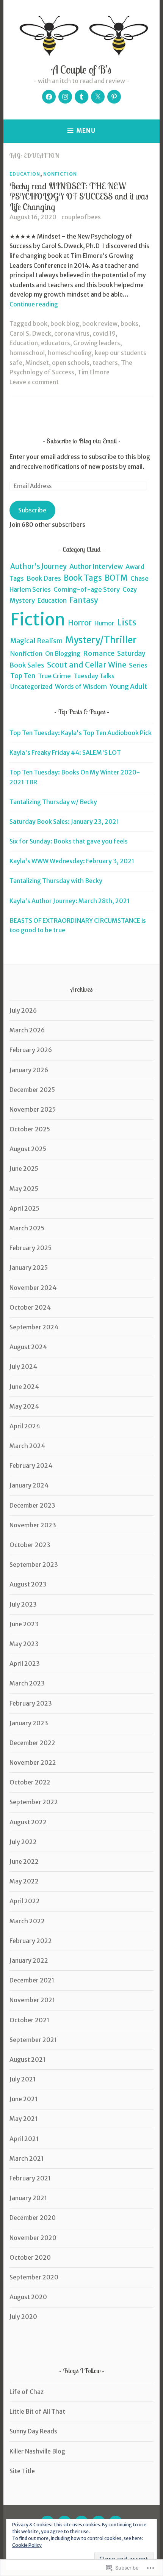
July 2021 (23, 2079)
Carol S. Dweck (30, 333)
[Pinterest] (114, 97)
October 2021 (29, 2020)
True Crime (54, 676)
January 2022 (29, 1960)
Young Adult (129, 686)
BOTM (116, 578)
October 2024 (30, 1307)
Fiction (38, 620)
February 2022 (31, 1941)
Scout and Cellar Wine (87, 665)
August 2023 (28, 1584)
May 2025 (24, 1189)
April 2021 (24, 2139)
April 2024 (25, 1426)
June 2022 (24, 1861)
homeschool (27, 353)
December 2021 (32, 1980)
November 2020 (33, 2238)
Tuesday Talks (94, 676)
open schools (71, 363)
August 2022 (28, 1822)
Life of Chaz (27, 2392)
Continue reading (34, 304)
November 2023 (33, 1525)
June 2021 (24, 2099)
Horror (80, 623)
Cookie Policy (27, 2545)
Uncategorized (31, 686)
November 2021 (32, 2000)
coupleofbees (81, 217)
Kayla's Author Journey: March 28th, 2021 (70, 901)
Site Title (22, 2471)
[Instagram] (65, 97)
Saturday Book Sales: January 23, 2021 (64, 821)
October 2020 (30, 2257)
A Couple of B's (81, 69)
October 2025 (30, 1129)
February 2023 (31, 1703)
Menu (86, 131)
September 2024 (34, 1327)
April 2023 (25, 1663)
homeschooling (70, 353)
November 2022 (33, 1762)
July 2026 (23, 1010)
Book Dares (44, 579)
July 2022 (23, 1842)
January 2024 (29, 1485)
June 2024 (24, 1387)
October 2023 (30, 1545)
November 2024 (33, 1288)
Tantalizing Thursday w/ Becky (53, 802)
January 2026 (29, 1070)
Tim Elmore (93, 372)
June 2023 (24, 1624)
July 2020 (23, 2317)
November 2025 (33, 1109)
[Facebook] (49, 97)
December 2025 (32, 1090)
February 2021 (30, 2178)
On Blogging (63, 653)
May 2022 (24, 1881)
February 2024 (31, 1465)
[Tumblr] (81, 97)
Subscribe (32, 510)
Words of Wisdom (81, 686)
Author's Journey (38, 566)
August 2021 (27, 2059)
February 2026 (31, 1050)
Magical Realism (36, 641)
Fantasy (84, 600)
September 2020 (34, 2277)
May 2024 (24, 1406)
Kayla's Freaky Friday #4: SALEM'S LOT (65, 752)
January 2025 (29, 1268)
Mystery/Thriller (101, 640)
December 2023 (32, 1505)
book (40, 324)
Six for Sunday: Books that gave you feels (69, 841)
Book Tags (83, 578)
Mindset (37, 363)
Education (25, 174)
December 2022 (32, 1743)
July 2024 (23, 1367)
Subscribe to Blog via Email (82, 441)
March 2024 (27, 1446)
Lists (127, 622)
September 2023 (34, 1564)
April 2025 (24, 1208)
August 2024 (28, 1347)
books (129, 324)
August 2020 (28, 2297)
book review (100, 324)
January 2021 (28, 2198)
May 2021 (24, 2119)
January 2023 (29, 1723)
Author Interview (96, 567)
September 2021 (33, 2040)
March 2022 (27, 1921)
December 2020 (33, 2218)
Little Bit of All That (37, 2411)
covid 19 (104, 333)
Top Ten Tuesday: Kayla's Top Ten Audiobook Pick (81, 733)
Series (138, 665)
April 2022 (25, 1901)
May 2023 (24, 1644)
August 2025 (28, 1149)
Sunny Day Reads (33, 2431)
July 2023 (23, 1604)
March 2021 (27, 2158)
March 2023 (27, 1683)
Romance (99, 653)
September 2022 (34, 1802)
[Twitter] (98, 97)
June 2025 (24, 1169)
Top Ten (23, 676)
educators (56, 343)
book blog (65, 324)
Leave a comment (34, 382)
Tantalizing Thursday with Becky (56, 881)
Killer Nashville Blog (37, 2451)
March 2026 (27, 1030)
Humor (104, 623)
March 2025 (27, 1228)
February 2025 (31, 1248)
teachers (105, 363)
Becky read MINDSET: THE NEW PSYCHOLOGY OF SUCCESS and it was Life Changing (79, 196)
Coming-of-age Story (87, 589)
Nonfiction (60, 174)
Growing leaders (97, 343)
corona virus (72, 333)
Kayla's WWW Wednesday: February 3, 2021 (72, 861)
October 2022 (30, 1782)
